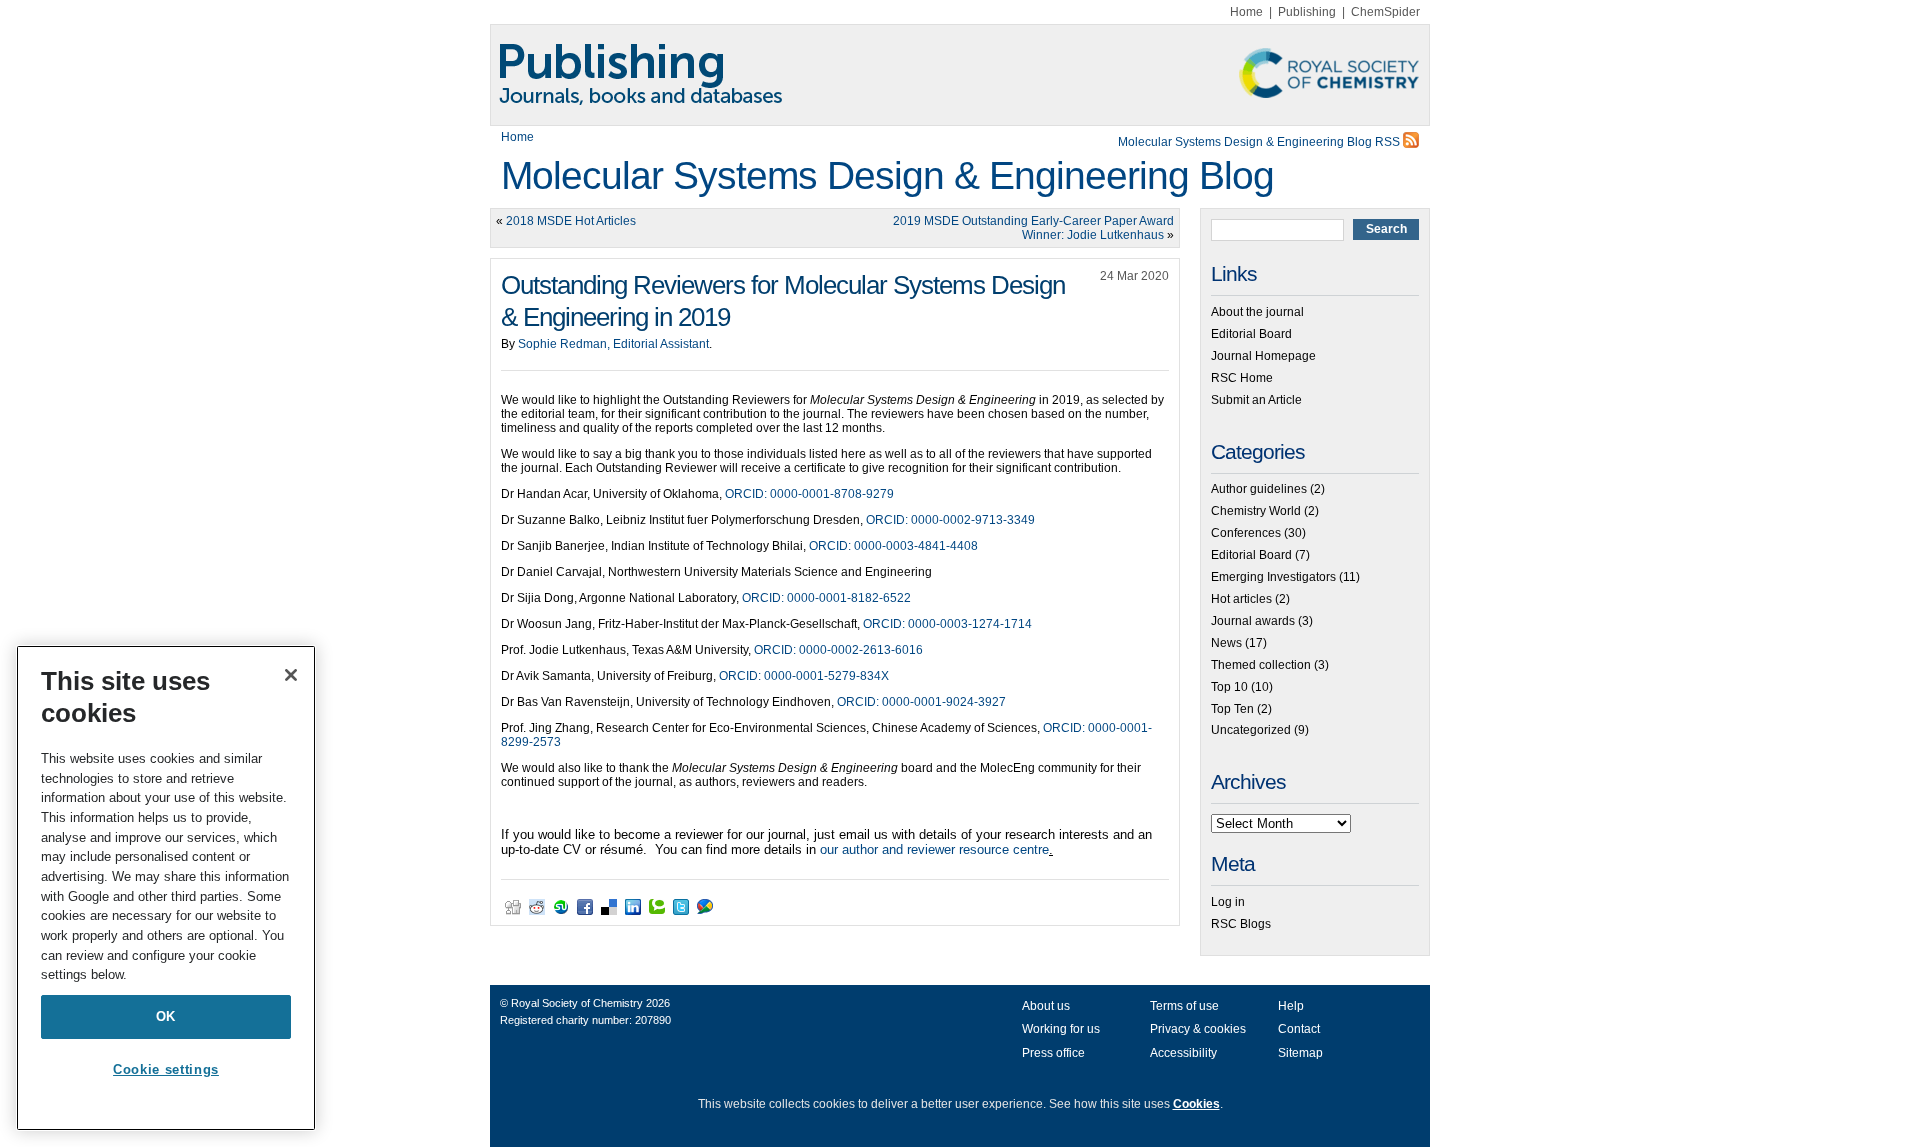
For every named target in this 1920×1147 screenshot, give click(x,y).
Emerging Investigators (1273, 577)
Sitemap (1300, 1053)
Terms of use (1184, 1006)
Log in (1228, 902)
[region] (166, 888)
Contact (1299, 1029)
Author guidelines (1259, 489)
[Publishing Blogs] (960, 75)
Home (1246, 12)
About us (1046, 1006)
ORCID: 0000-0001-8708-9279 (809, 494)
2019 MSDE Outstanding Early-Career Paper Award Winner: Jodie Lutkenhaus (1033, 228)
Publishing (1307, 12)
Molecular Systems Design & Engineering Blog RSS (1260, 142)
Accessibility (1183, 1053)
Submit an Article (1256, 400)
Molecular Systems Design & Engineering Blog (887, 175)
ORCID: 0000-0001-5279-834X (804, 676)
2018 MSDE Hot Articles (571, 221)
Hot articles (1241, 599)
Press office (1053, 1053)
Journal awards (1253, 621)
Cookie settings (166, 1069)
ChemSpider (1385, 12)
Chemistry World (1256, 511)
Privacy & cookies (1198, 1029)
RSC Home (1242, 378)
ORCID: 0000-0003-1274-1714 (947, 624)
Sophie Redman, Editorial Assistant (613, 344)
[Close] (291, 675)
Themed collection (1261, 665)
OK (166, 1016)
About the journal (1257, 312)
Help (1291, 1006)
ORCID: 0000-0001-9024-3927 (921, 702)
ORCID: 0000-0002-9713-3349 (950, 520)
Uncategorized (1251, 730)
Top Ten (1232, 709)
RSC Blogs (1241, 924)
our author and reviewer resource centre (934, 849)
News (1226, 643)
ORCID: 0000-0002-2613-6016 (838, 650)
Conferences (1246, 533)
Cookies (1196, 1104)
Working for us (1061, 1029)
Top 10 (1229, 687)
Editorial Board (1251, 334)
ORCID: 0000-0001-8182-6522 (826, 598)
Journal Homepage (1263, 356)
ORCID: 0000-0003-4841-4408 (893, 546)
